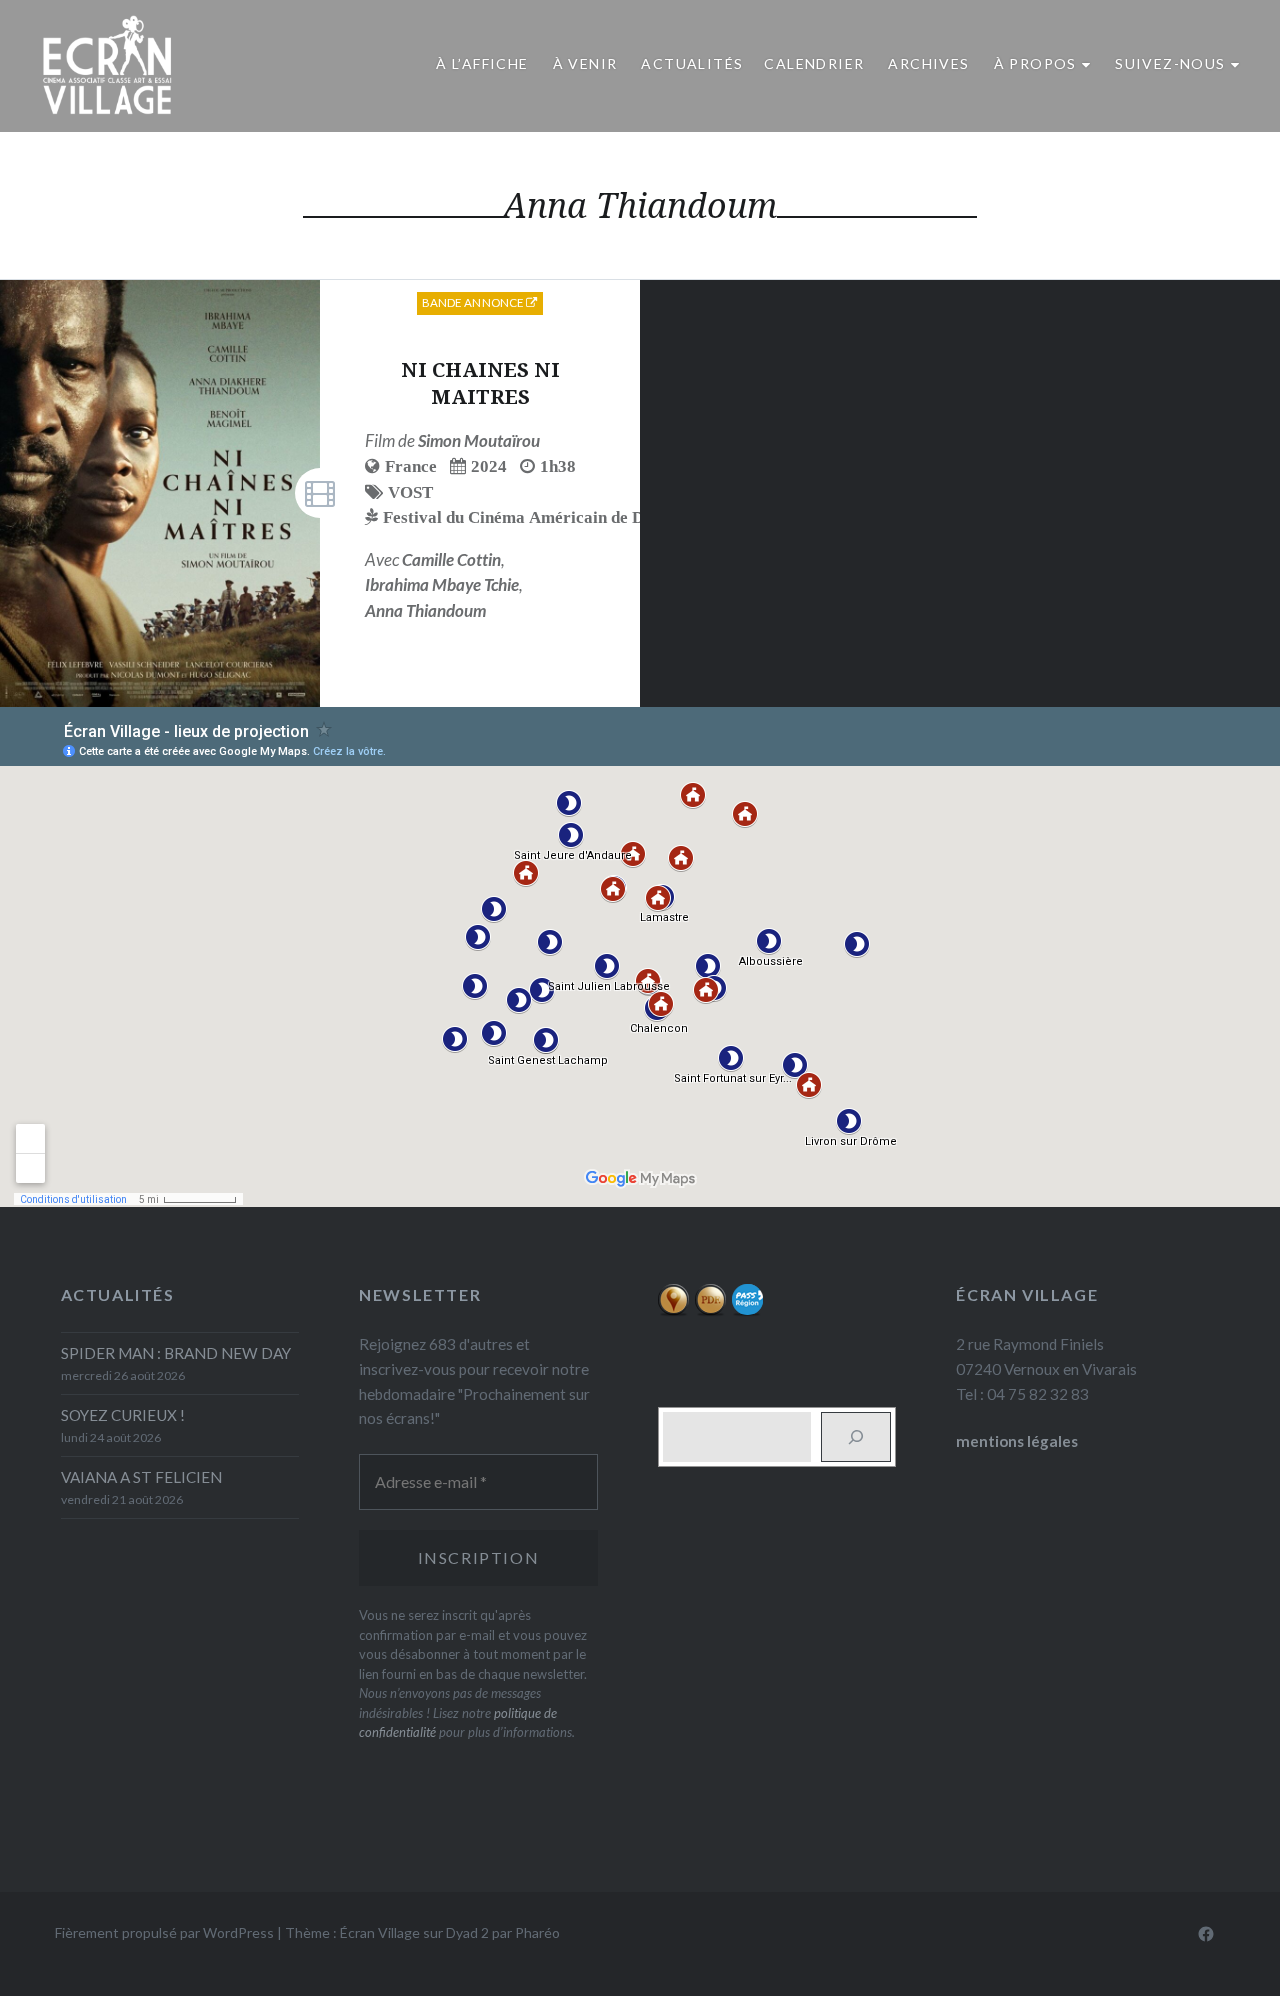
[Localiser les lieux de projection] (673, 1311)
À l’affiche (482, 63)
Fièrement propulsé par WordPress (164, 1932)
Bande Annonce (474, 302)
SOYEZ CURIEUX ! (123, 1415)
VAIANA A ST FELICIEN (141, 1477)
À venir (585, 63)
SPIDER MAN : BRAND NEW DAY (176, 1353)
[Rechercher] (856, 1437)
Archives (928, 63)
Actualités (692, 63)
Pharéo (537, 1932)
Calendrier (814, 63)
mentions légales (1017, 1441)
